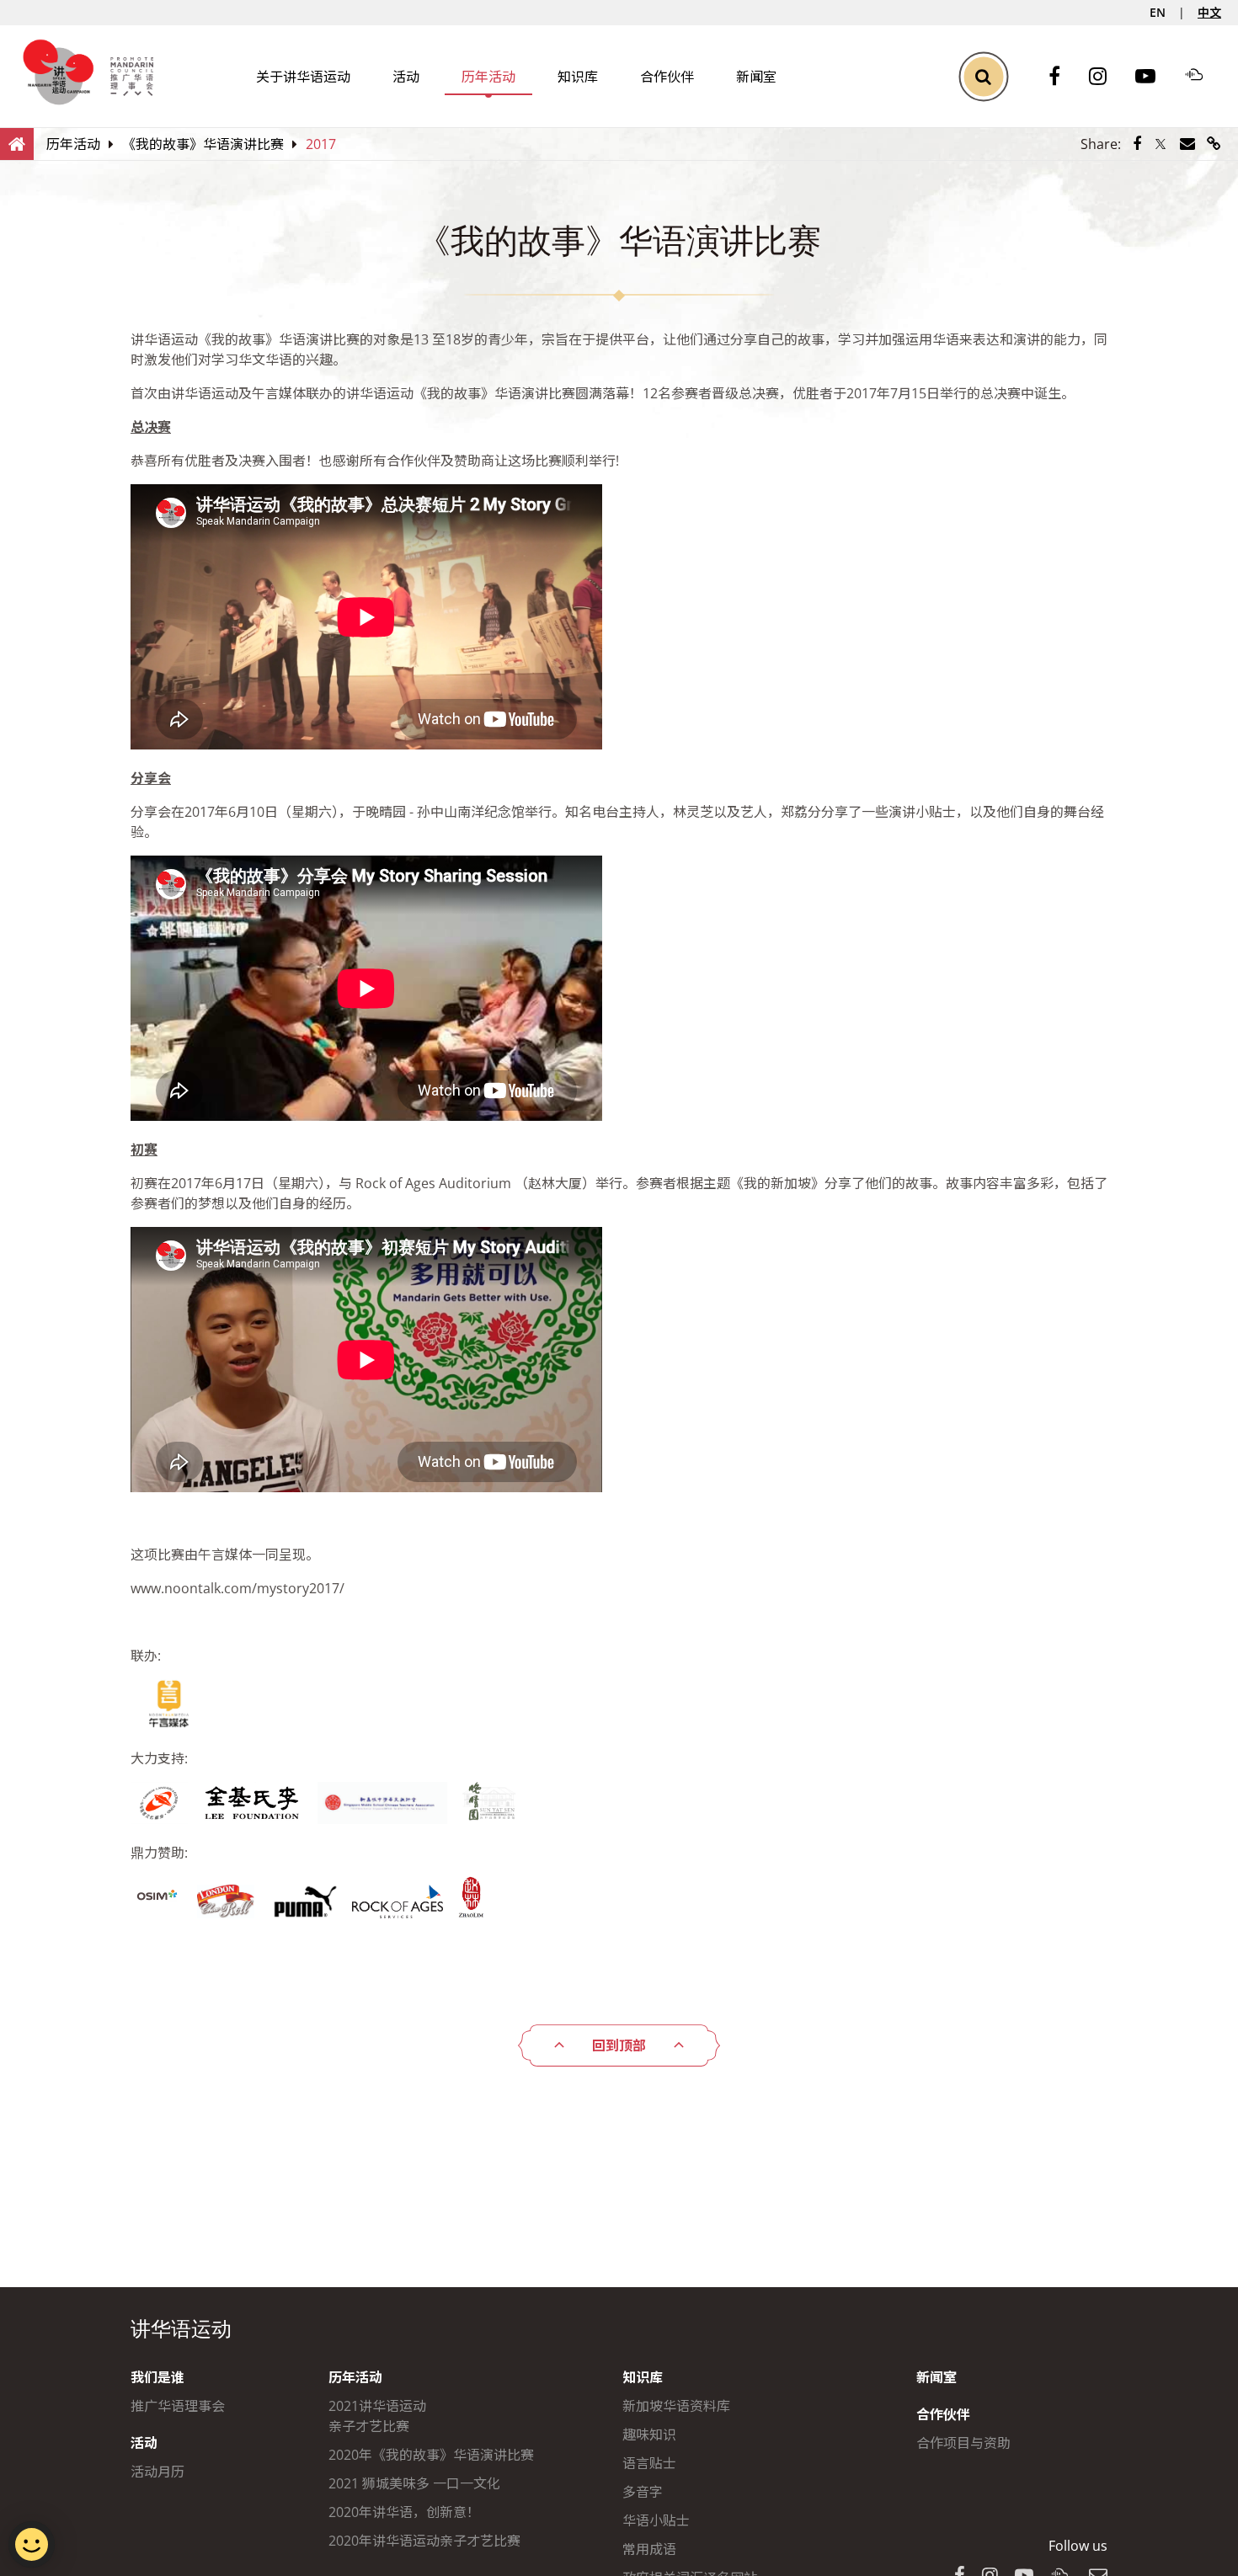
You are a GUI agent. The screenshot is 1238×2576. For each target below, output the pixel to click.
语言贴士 (649, 2463)
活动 (406, 77)
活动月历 (157, 2472)
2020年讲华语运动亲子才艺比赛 (424, 2541)
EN (1158, 12)
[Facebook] (1063, 77)
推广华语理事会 (178, 2406)
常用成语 (649, 2549)
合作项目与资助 (963, 2443)
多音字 (643, 2492)
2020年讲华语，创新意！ (404, 2512)
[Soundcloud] (1203, 77)
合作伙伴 (667, 77)
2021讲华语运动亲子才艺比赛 (377, 2416)
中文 (1209, 12)
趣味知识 (649, 2435)
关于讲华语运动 (303, 77)
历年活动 (488, 77)
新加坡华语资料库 (676, 2406)
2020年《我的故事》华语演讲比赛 (431, 2455)
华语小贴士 (656, 2520)
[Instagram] (1106, 77)
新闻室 (756, 77)
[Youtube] (1154, 77)
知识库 (578, 77)
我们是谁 (157, 2377)
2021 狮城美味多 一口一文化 (414, 2483)
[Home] (17, 143)
